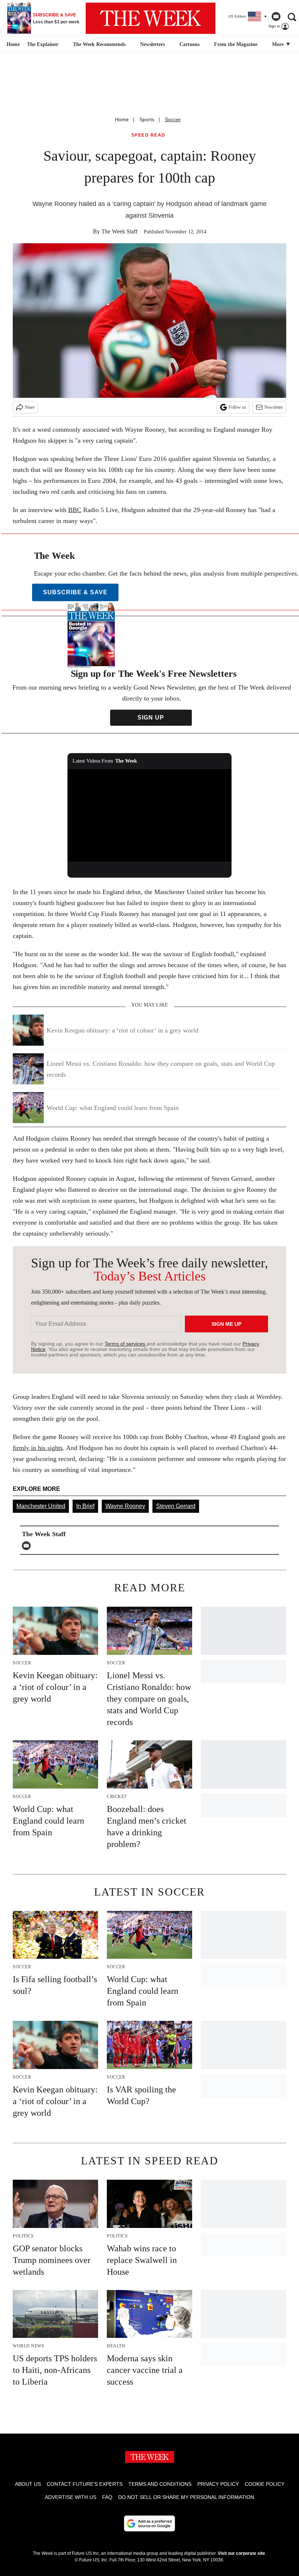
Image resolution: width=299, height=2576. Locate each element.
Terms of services (126, 1344)
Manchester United (41, 1506)
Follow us (237, 407)
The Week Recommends (99, 44)
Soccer (173, 119)
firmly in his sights (38, 1448)
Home (122, 119)
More (279, 44)
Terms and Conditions (160, 2484)
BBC (75, 510)
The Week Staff (119, 231)
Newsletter (274, 407)
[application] (149, 815)
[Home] (12, 45)
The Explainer (43, 44)
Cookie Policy (265, 2484)
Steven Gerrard (176, 1506)
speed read (148, 135)
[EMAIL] (28, 1546)
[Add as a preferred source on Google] (149, 2523)
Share (30, 407)
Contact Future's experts (85, 2484)
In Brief (85, 1506)
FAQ (107, 2497)
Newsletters (152, 44)
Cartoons (189, 44)
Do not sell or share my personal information (186, 2497)
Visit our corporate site (241, 2553)
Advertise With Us (71, 2497)
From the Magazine (236, 44)
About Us (28, 2484)
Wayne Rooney (125, 1506)
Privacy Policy (218, 2484)
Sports (147, 119)
